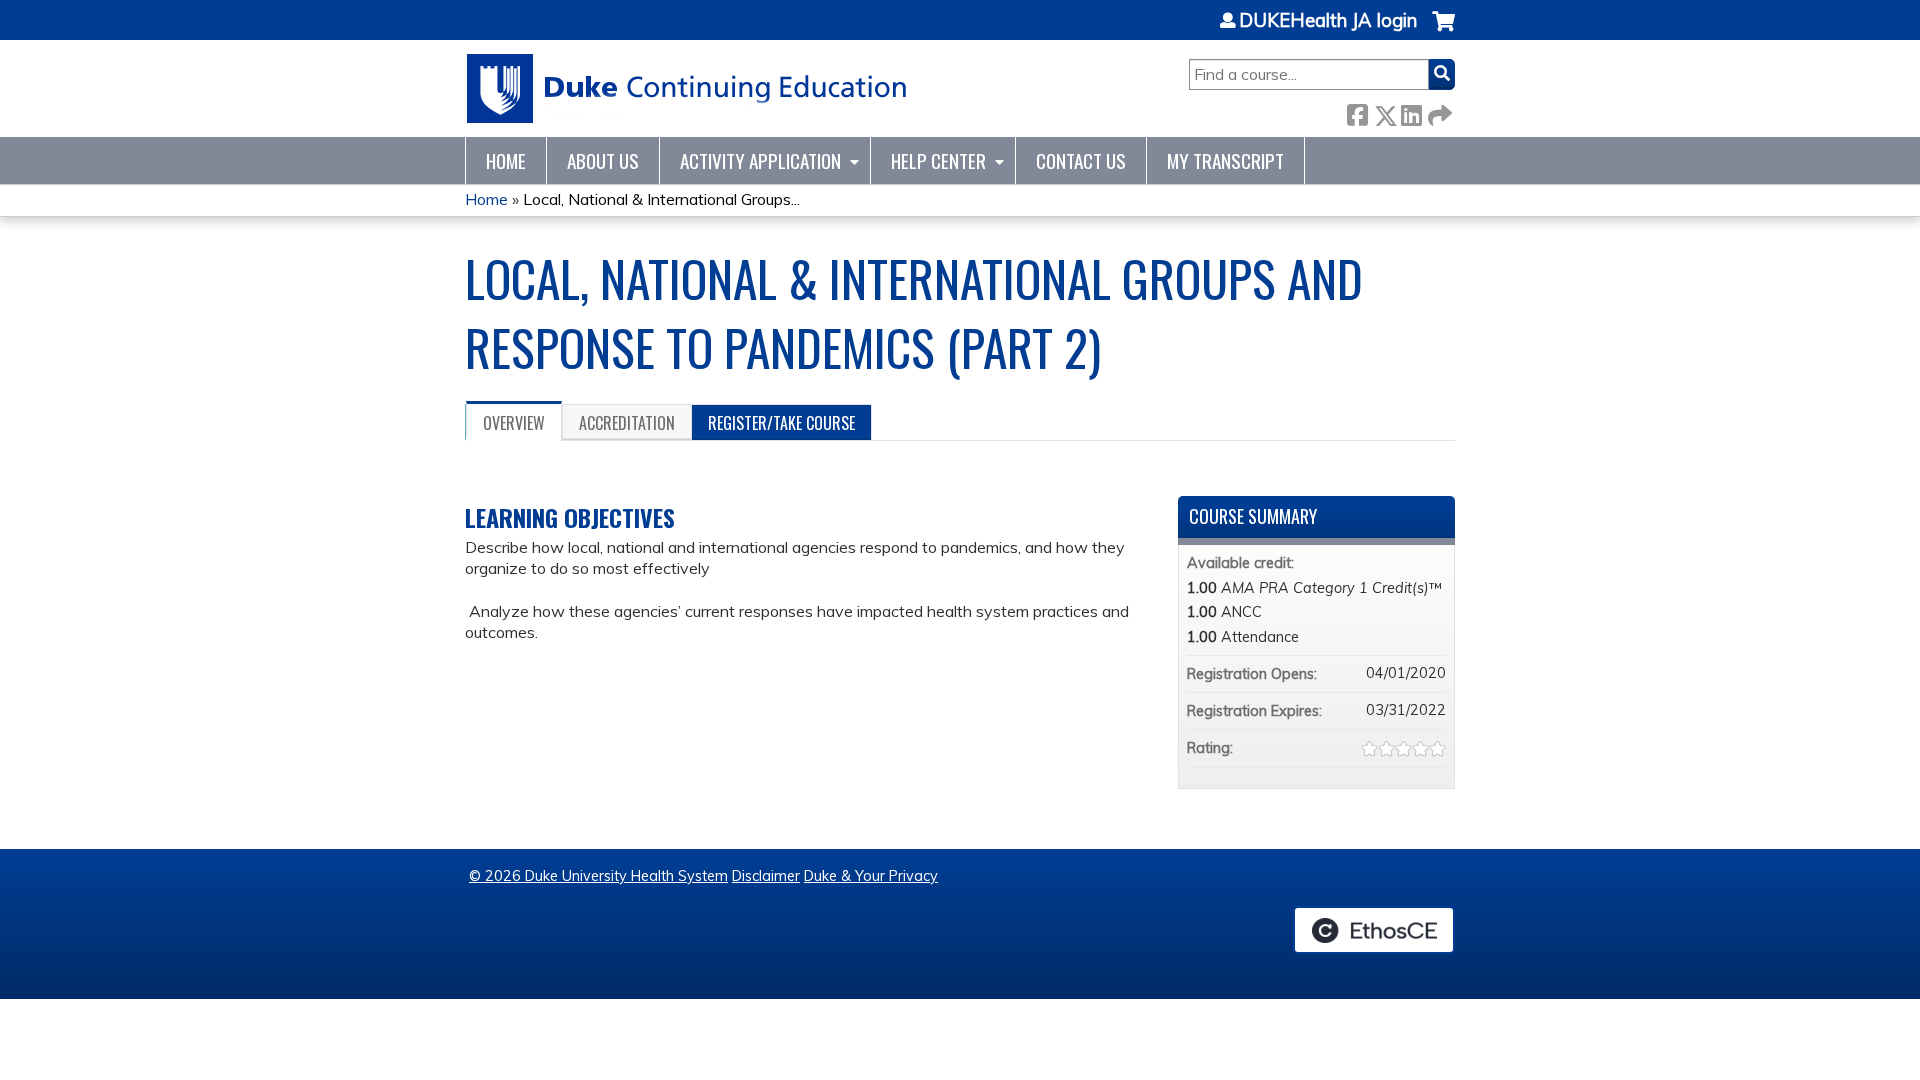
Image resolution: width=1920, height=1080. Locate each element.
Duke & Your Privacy (871, 876)
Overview (514, 423)
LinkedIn (1411, 111)
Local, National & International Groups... (661, 199)
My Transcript (1225, 160)
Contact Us (1081, 160)
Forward (1438, 111)
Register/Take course (781, 423)
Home (506, 160)
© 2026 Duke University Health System (598, 876)
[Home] (687, 88)
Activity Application (760, 160)
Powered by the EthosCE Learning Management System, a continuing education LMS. (1374, 930)
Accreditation (627, 423)
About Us (603, 160)
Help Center (938, 160)
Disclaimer (766, 876)
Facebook (1357, 111)
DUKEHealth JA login (1328, 21)
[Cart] (1443, 31)
